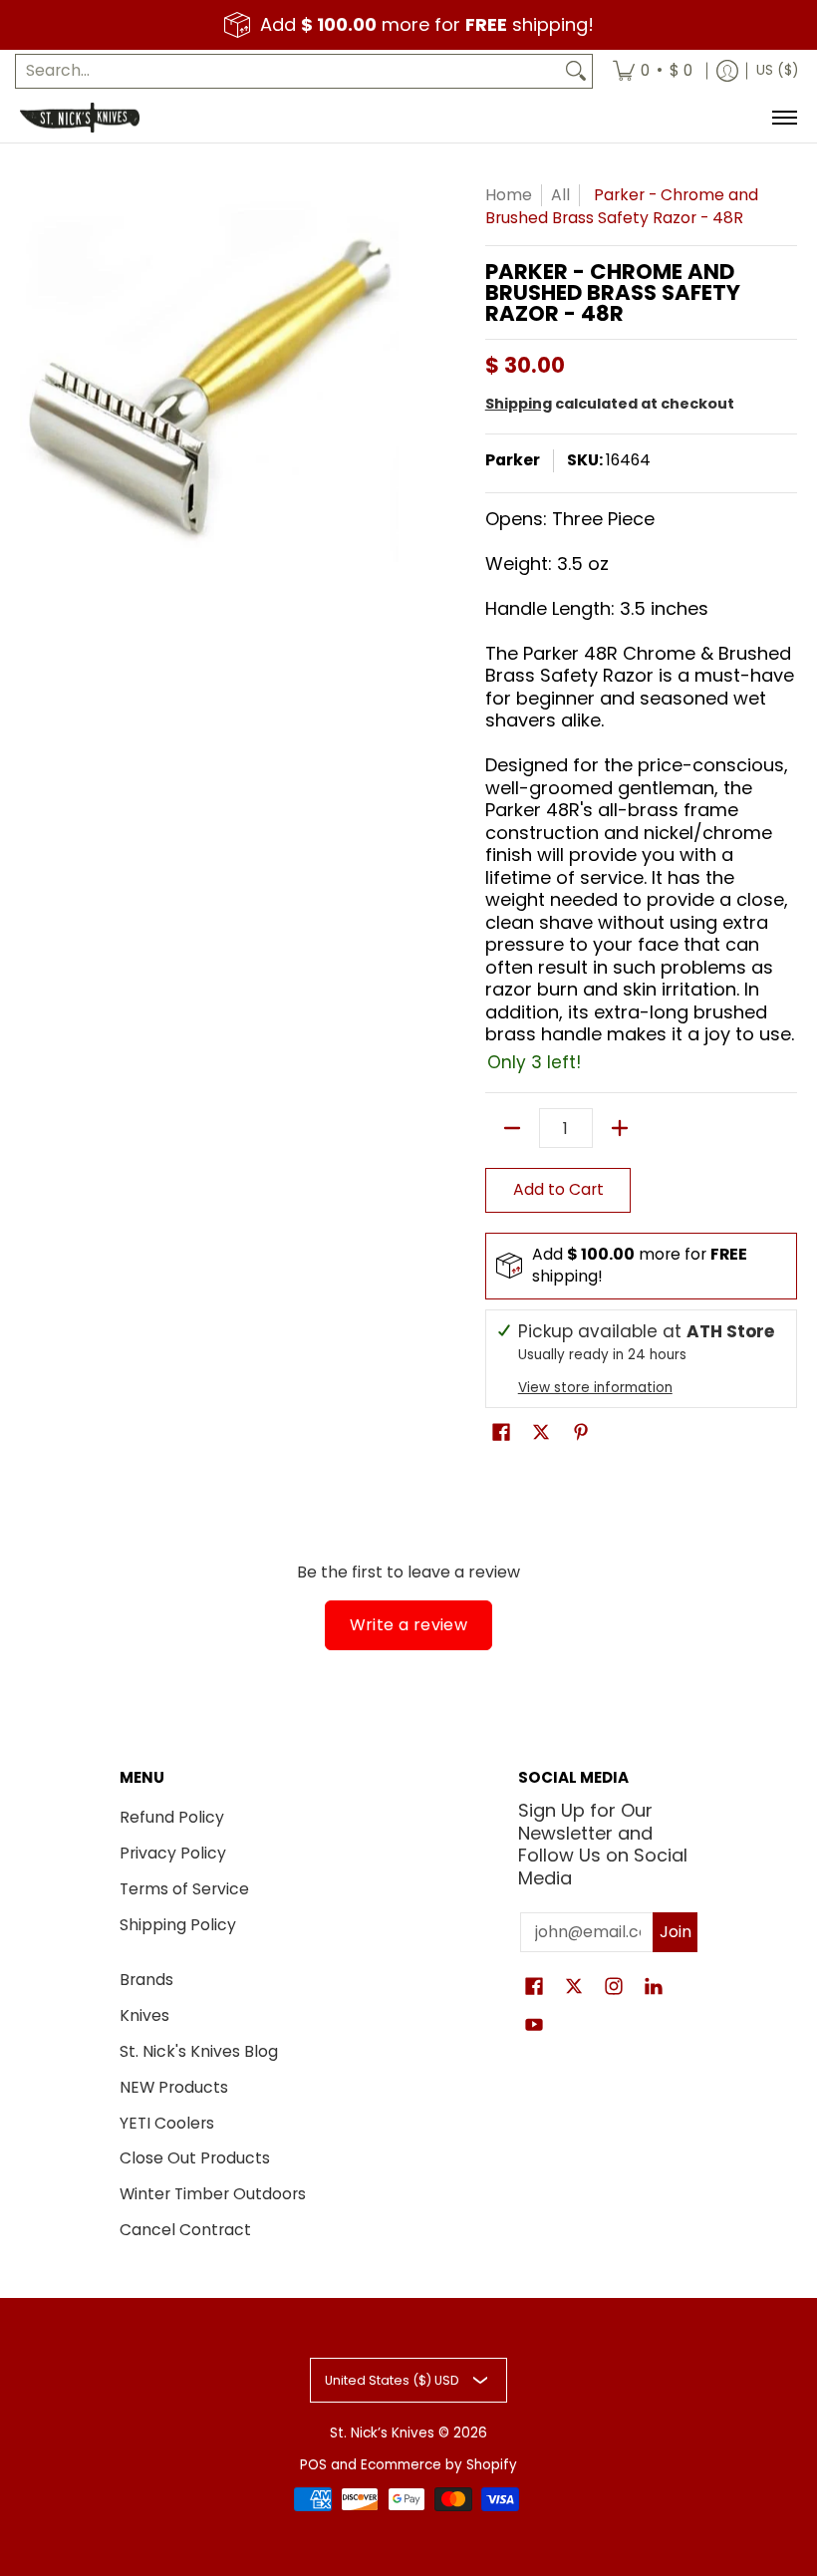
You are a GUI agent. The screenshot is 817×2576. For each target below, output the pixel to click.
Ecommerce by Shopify (439, 2465)
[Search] (576, 71)
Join (676, 1932)
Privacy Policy (173, 1853)
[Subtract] (512, 1128)
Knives (144, 2015)
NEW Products (174, 2087)
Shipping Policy (178, 1925)
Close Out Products (195, 2158)
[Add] (620, 1128)
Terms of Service (184, 1889)
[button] (501, 1434)
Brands (146, 1980)
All (560, 195)
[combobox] (288, 71)
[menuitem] (653, 71)
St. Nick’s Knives (382, 2433)
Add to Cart (558, 1189)
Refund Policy (172, 1817)
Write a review (409, 1625)
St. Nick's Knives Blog (199, 2051)
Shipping (519, 404)
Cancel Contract (185, 2230)
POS (313, 2465)
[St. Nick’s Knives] (80, 118)
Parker (513, 460)
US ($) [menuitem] (777, 70)
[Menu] (784, 118)
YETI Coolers (167, 2123)
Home (509, 195)
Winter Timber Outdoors (213, 2194)
